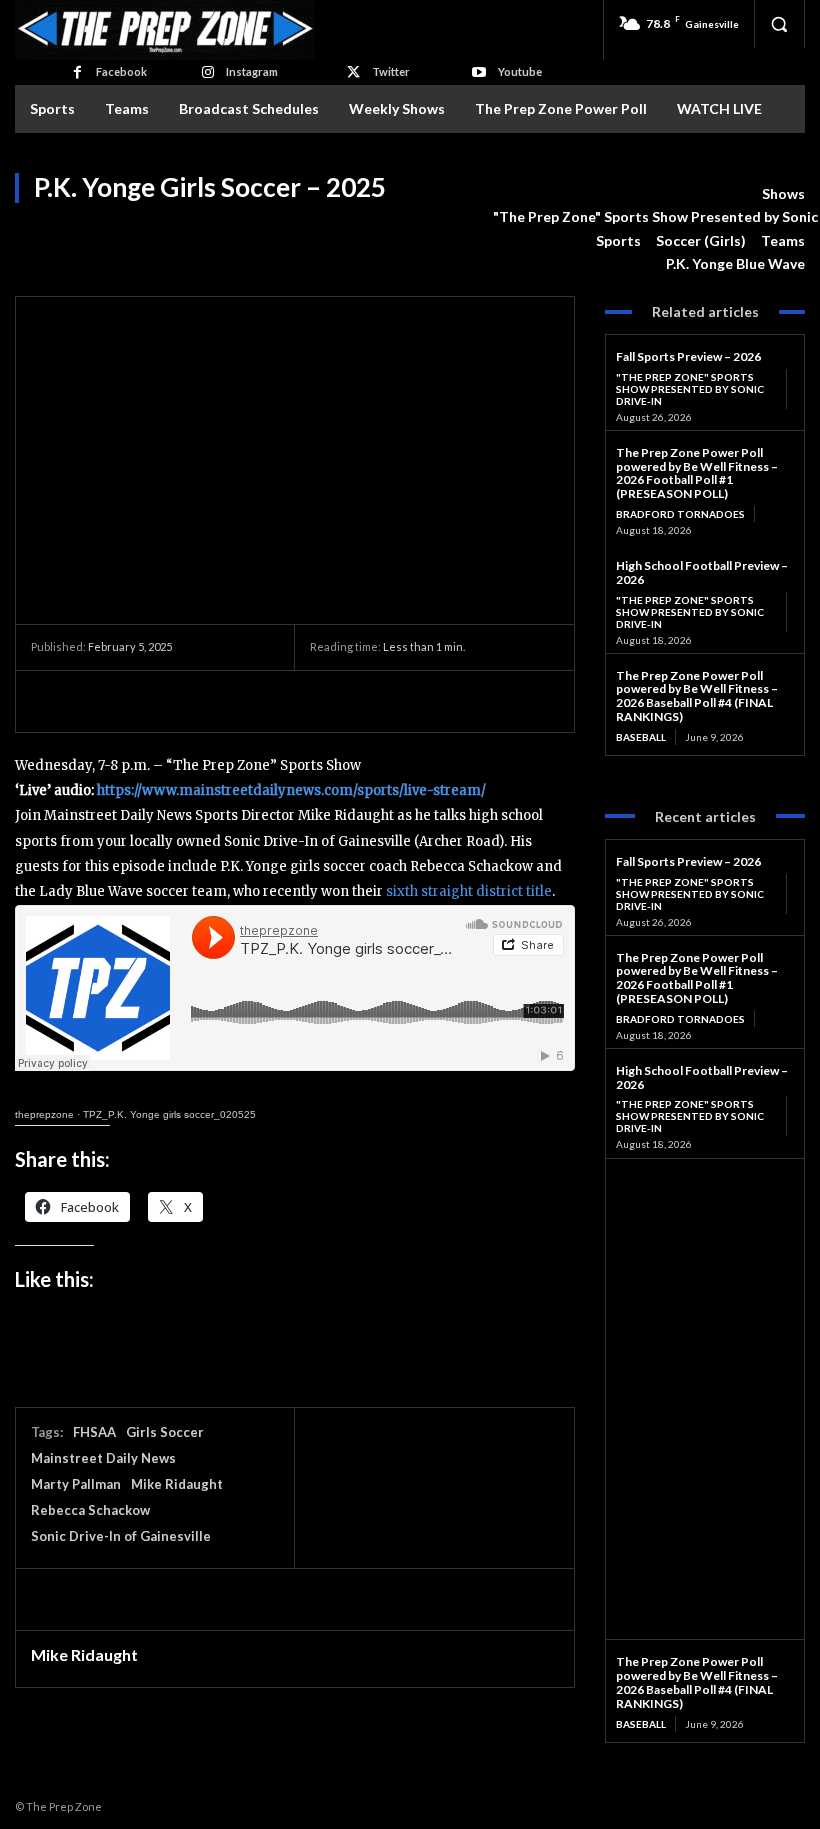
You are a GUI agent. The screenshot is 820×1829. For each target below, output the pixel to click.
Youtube (520, 71)
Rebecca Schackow (90, 1510)
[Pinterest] (143, 701)
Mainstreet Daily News (103, 1458)
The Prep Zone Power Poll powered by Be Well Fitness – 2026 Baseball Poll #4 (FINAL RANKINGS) (697, 696)
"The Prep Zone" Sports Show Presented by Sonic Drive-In (690, 389)
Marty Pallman (76, 1484)
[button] (779, 24)
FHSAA (94, 1432)
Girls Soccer (165, 1432)
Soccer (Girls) (701, 240)
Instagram (252, 71)
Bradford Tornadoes (680, 514)
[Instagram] (207, 72)
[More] (236, 701)
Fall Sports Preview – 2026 (688, 356)
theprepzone (44, 1114)
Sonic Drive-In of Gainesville (121, 1536)
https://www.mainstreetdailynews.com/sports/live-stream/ (291, 790)
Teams (783, 240)
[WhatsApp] (189, 701)
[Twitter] (353, 72)
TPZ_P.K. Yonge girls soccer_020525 (169, 1114)
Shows (783, 193)
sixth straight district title (469, 891)
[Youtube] (478, 72)
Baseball (641, 737)
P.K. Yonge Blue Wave (735, 263)
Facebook (121, 71)
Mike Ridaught (177, 1484)
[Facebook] (76, 72)
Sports (618, 240)
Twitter (391, 71)
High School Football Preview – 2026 (702, 572)
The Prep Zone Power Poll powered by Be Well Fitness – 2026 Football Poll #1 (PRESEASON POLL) (697, 473)
